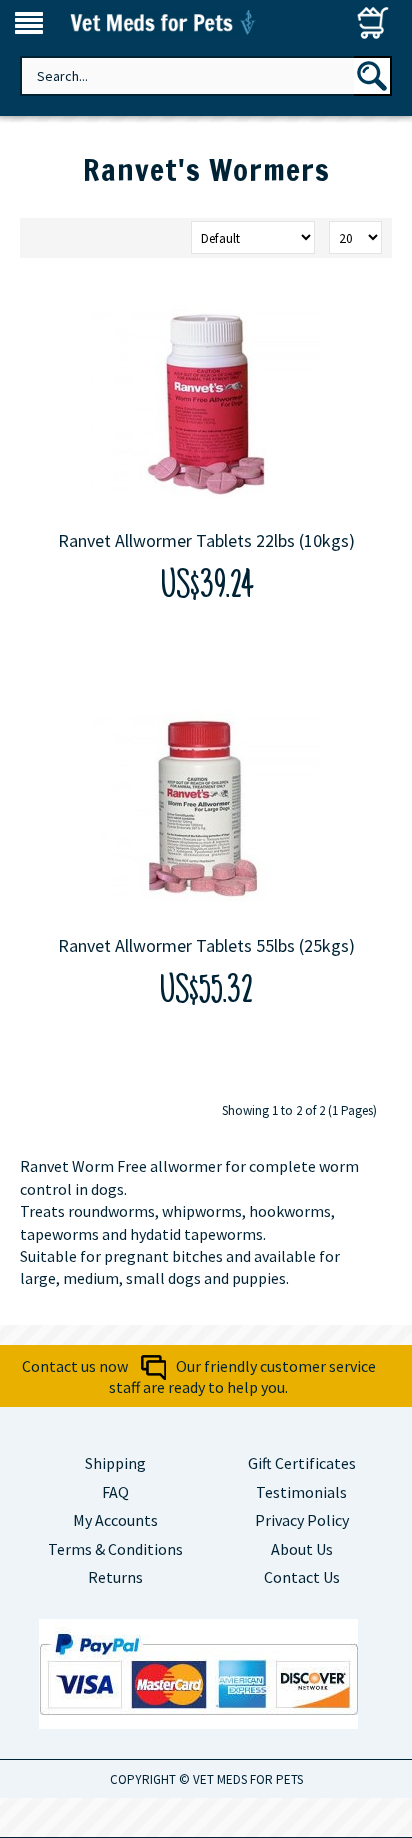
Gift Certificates (302, 1463)
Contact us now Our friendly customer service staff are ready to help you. (199, 1376)
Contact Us (302, 1577)
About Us (302, 1549)
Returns (115, 1577)
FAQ (115, 1492)
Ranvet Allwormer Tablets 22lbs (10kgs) (206, 540)
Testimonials (301, 1492)
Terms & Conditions (115, 1549)
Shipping (115, 1463)
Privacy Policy (302, 1520)
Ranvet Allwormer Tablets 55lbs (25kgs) (206, 945)
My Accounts (115, 1520)
